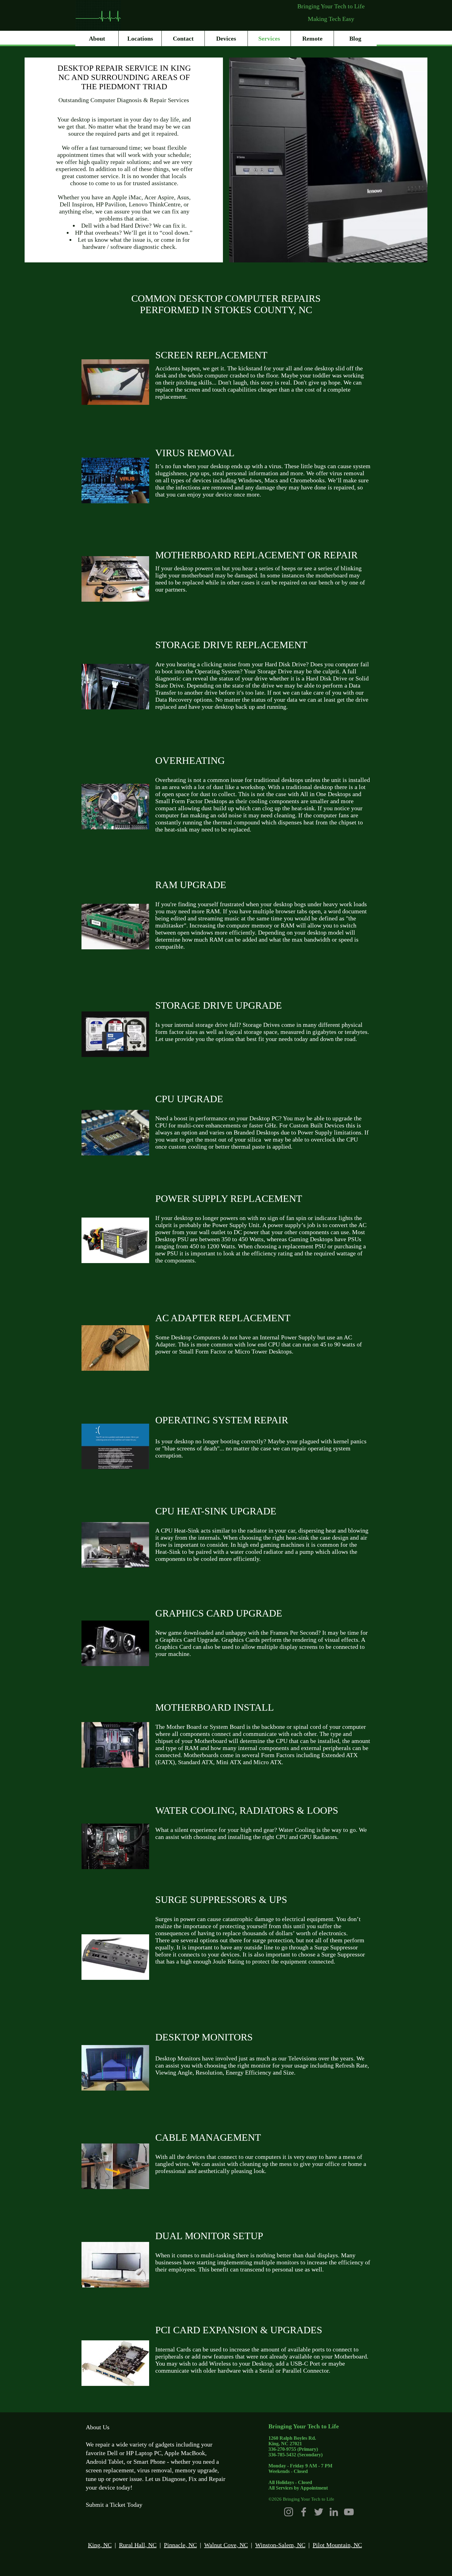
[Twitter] (319, 2512)
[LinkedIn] (334, 2512)
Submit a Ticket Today (114, 2505)
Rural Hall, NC (138, 2545)
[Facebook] (304, 2512)
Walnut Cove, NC (226, 2545)
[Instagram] (289, 2512)
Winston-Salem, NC (280, 2545)
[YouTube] (349, 2512)
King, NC (100, 2545)
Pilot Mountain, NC (337, 2545)
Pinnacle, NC (180, 2545)
